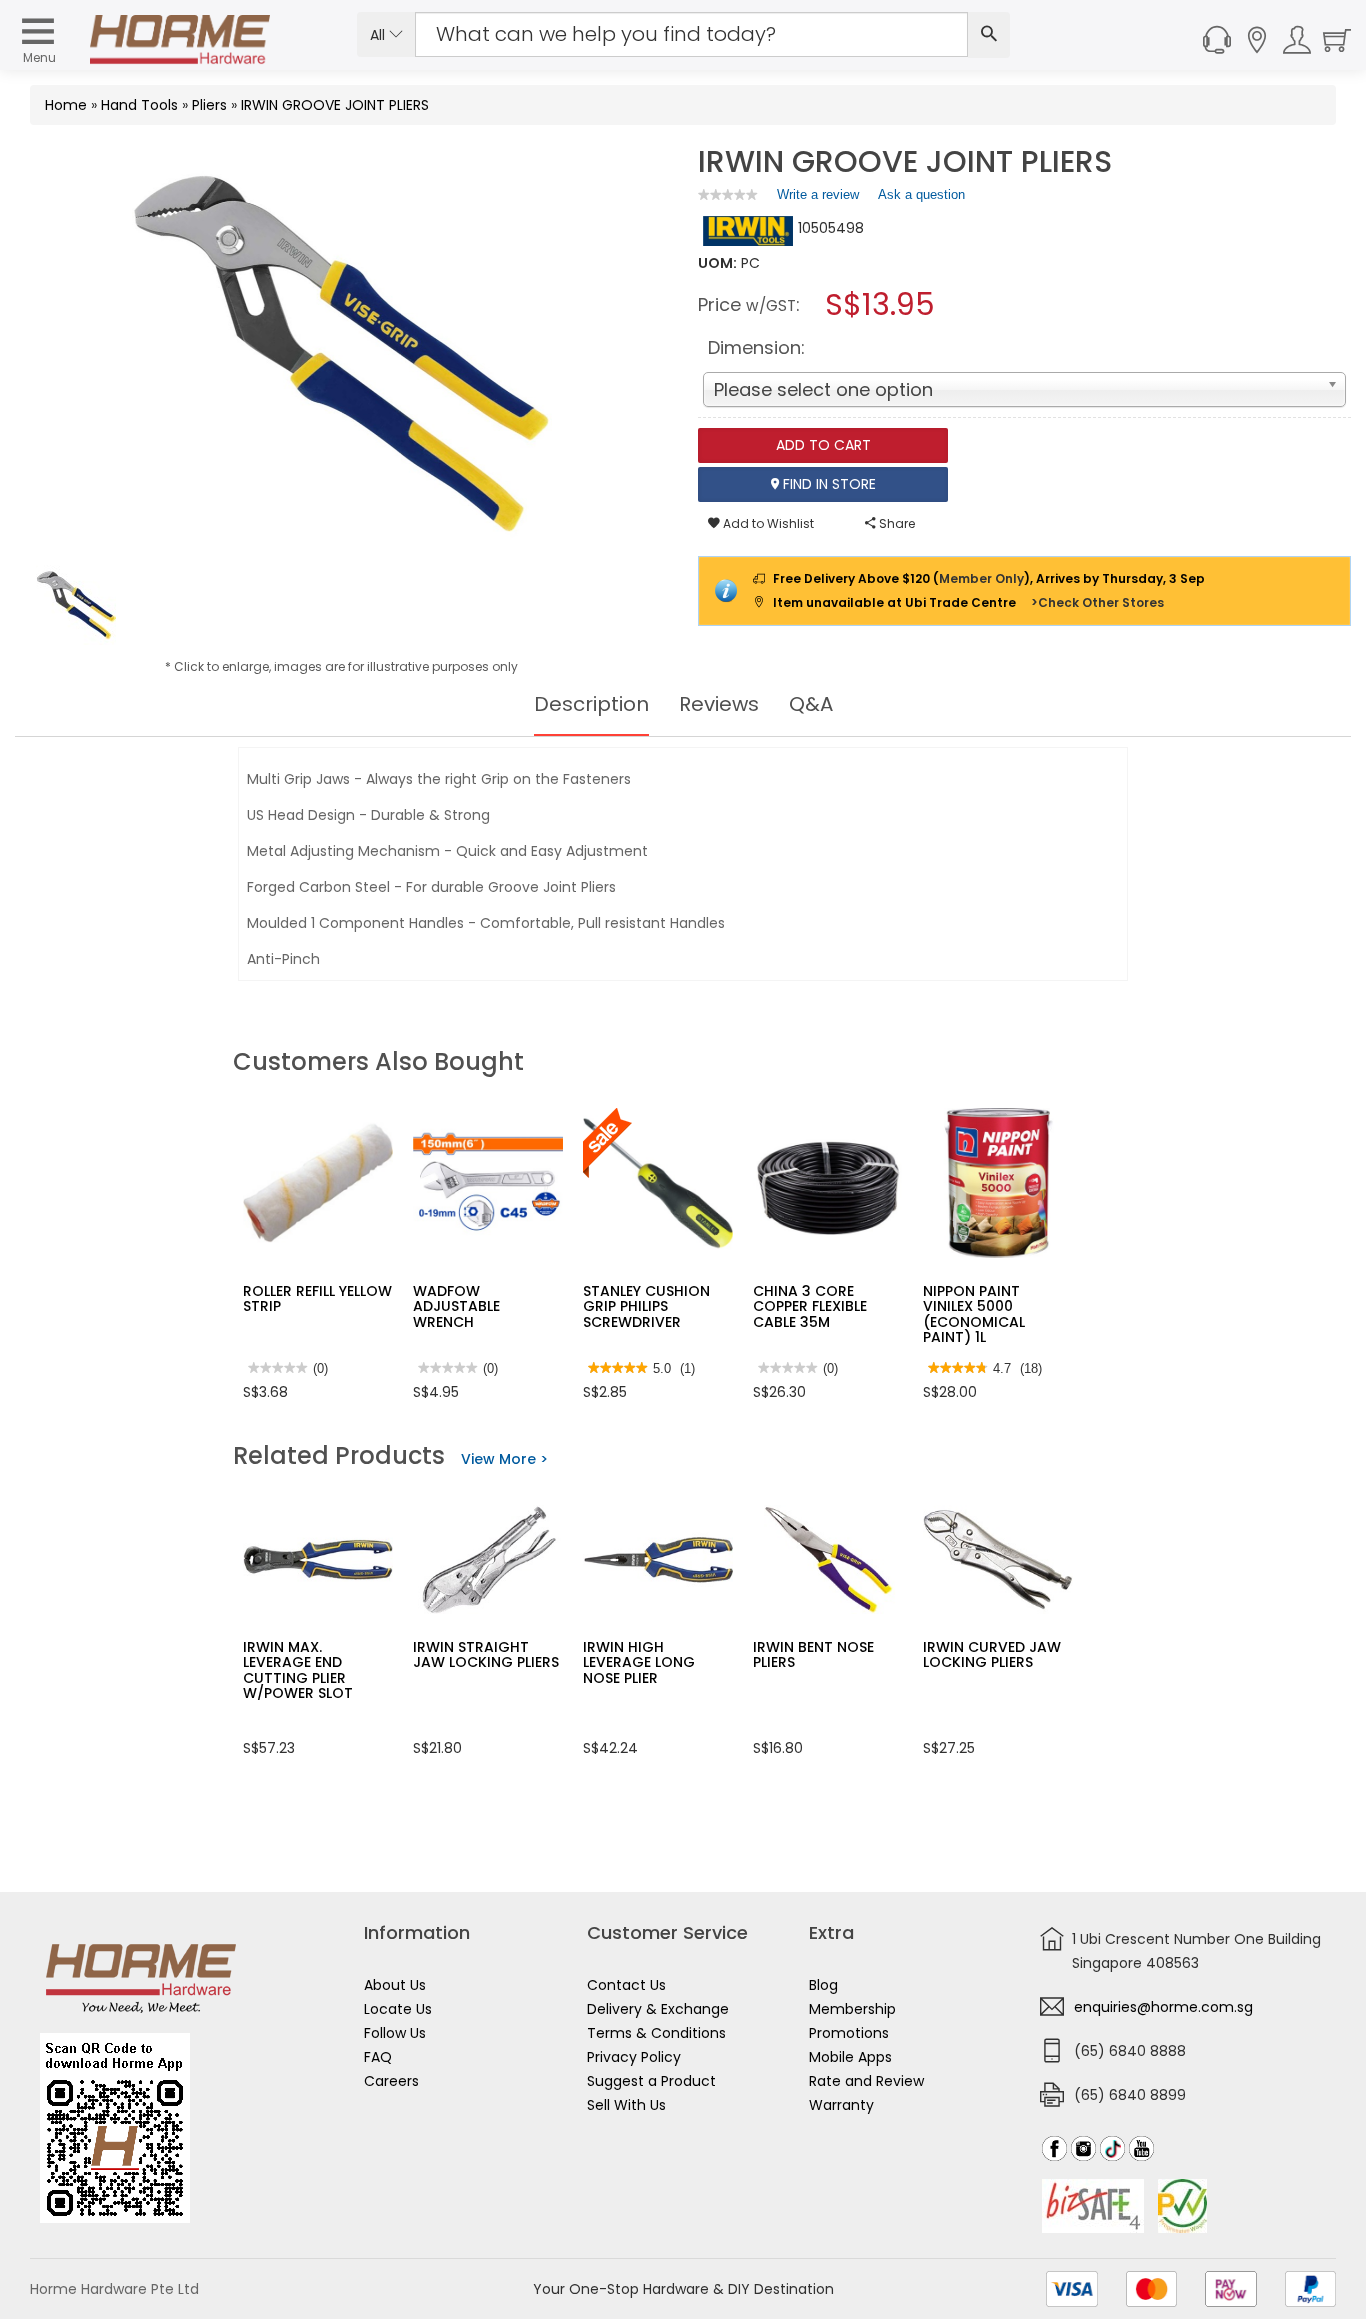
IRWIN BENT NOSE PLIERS (813, 1654)
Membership (852, 2009)
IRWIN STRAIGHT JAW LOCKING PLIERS (486, 1654)
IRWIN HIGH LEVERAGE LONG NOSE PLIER (639, 1662)
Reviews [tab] (719, 704)
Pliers (209, 105)
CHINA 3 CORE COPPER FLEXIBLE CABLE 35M (810, 1306)
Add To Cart (823, 445)
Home (66, 105)
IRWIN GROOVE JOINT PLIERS (335, 105)
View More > (504, 1459)
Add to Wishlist (767, 523)
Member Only (981, 578)
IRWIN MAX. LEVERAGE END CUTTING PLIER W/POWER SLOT (298, 1670)
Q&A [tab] (811, 704)
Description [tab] (591, 704)
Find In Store (827, 484)
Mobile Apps (850, 2057)
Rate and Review (866, 2081)
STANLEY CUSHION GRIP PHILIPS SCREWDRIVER (646, 1306)
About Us (395, 1985)
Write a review (818, 199)
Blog (823, 1985)
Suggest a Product (651, 2081)
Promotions (849, 2033)
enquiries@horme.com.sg (1163, 2007)
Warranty (841, 2105)
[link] (728, 194)
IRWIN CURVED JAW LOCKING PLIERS (992, 1654)
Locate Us (398, 2009)
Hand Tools (139, 105)
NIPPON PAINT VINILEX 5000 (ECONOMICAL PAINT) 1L (974, 1314)
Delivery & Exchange (658, 2009)
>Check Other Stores (1097, 602)
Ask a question (921, 194)
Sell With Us (626, 2105)
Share (895, 523)
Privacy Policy (634, 2057)
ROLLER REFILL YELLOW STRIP (317, 1298)
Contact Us (626, 1985)
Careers (391, 2081)
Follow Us (395, 2033)
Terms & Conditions (656, 2033)
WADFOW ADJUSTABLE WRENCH (456, 1306)
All (379, 35)
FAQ (378, 2057)
